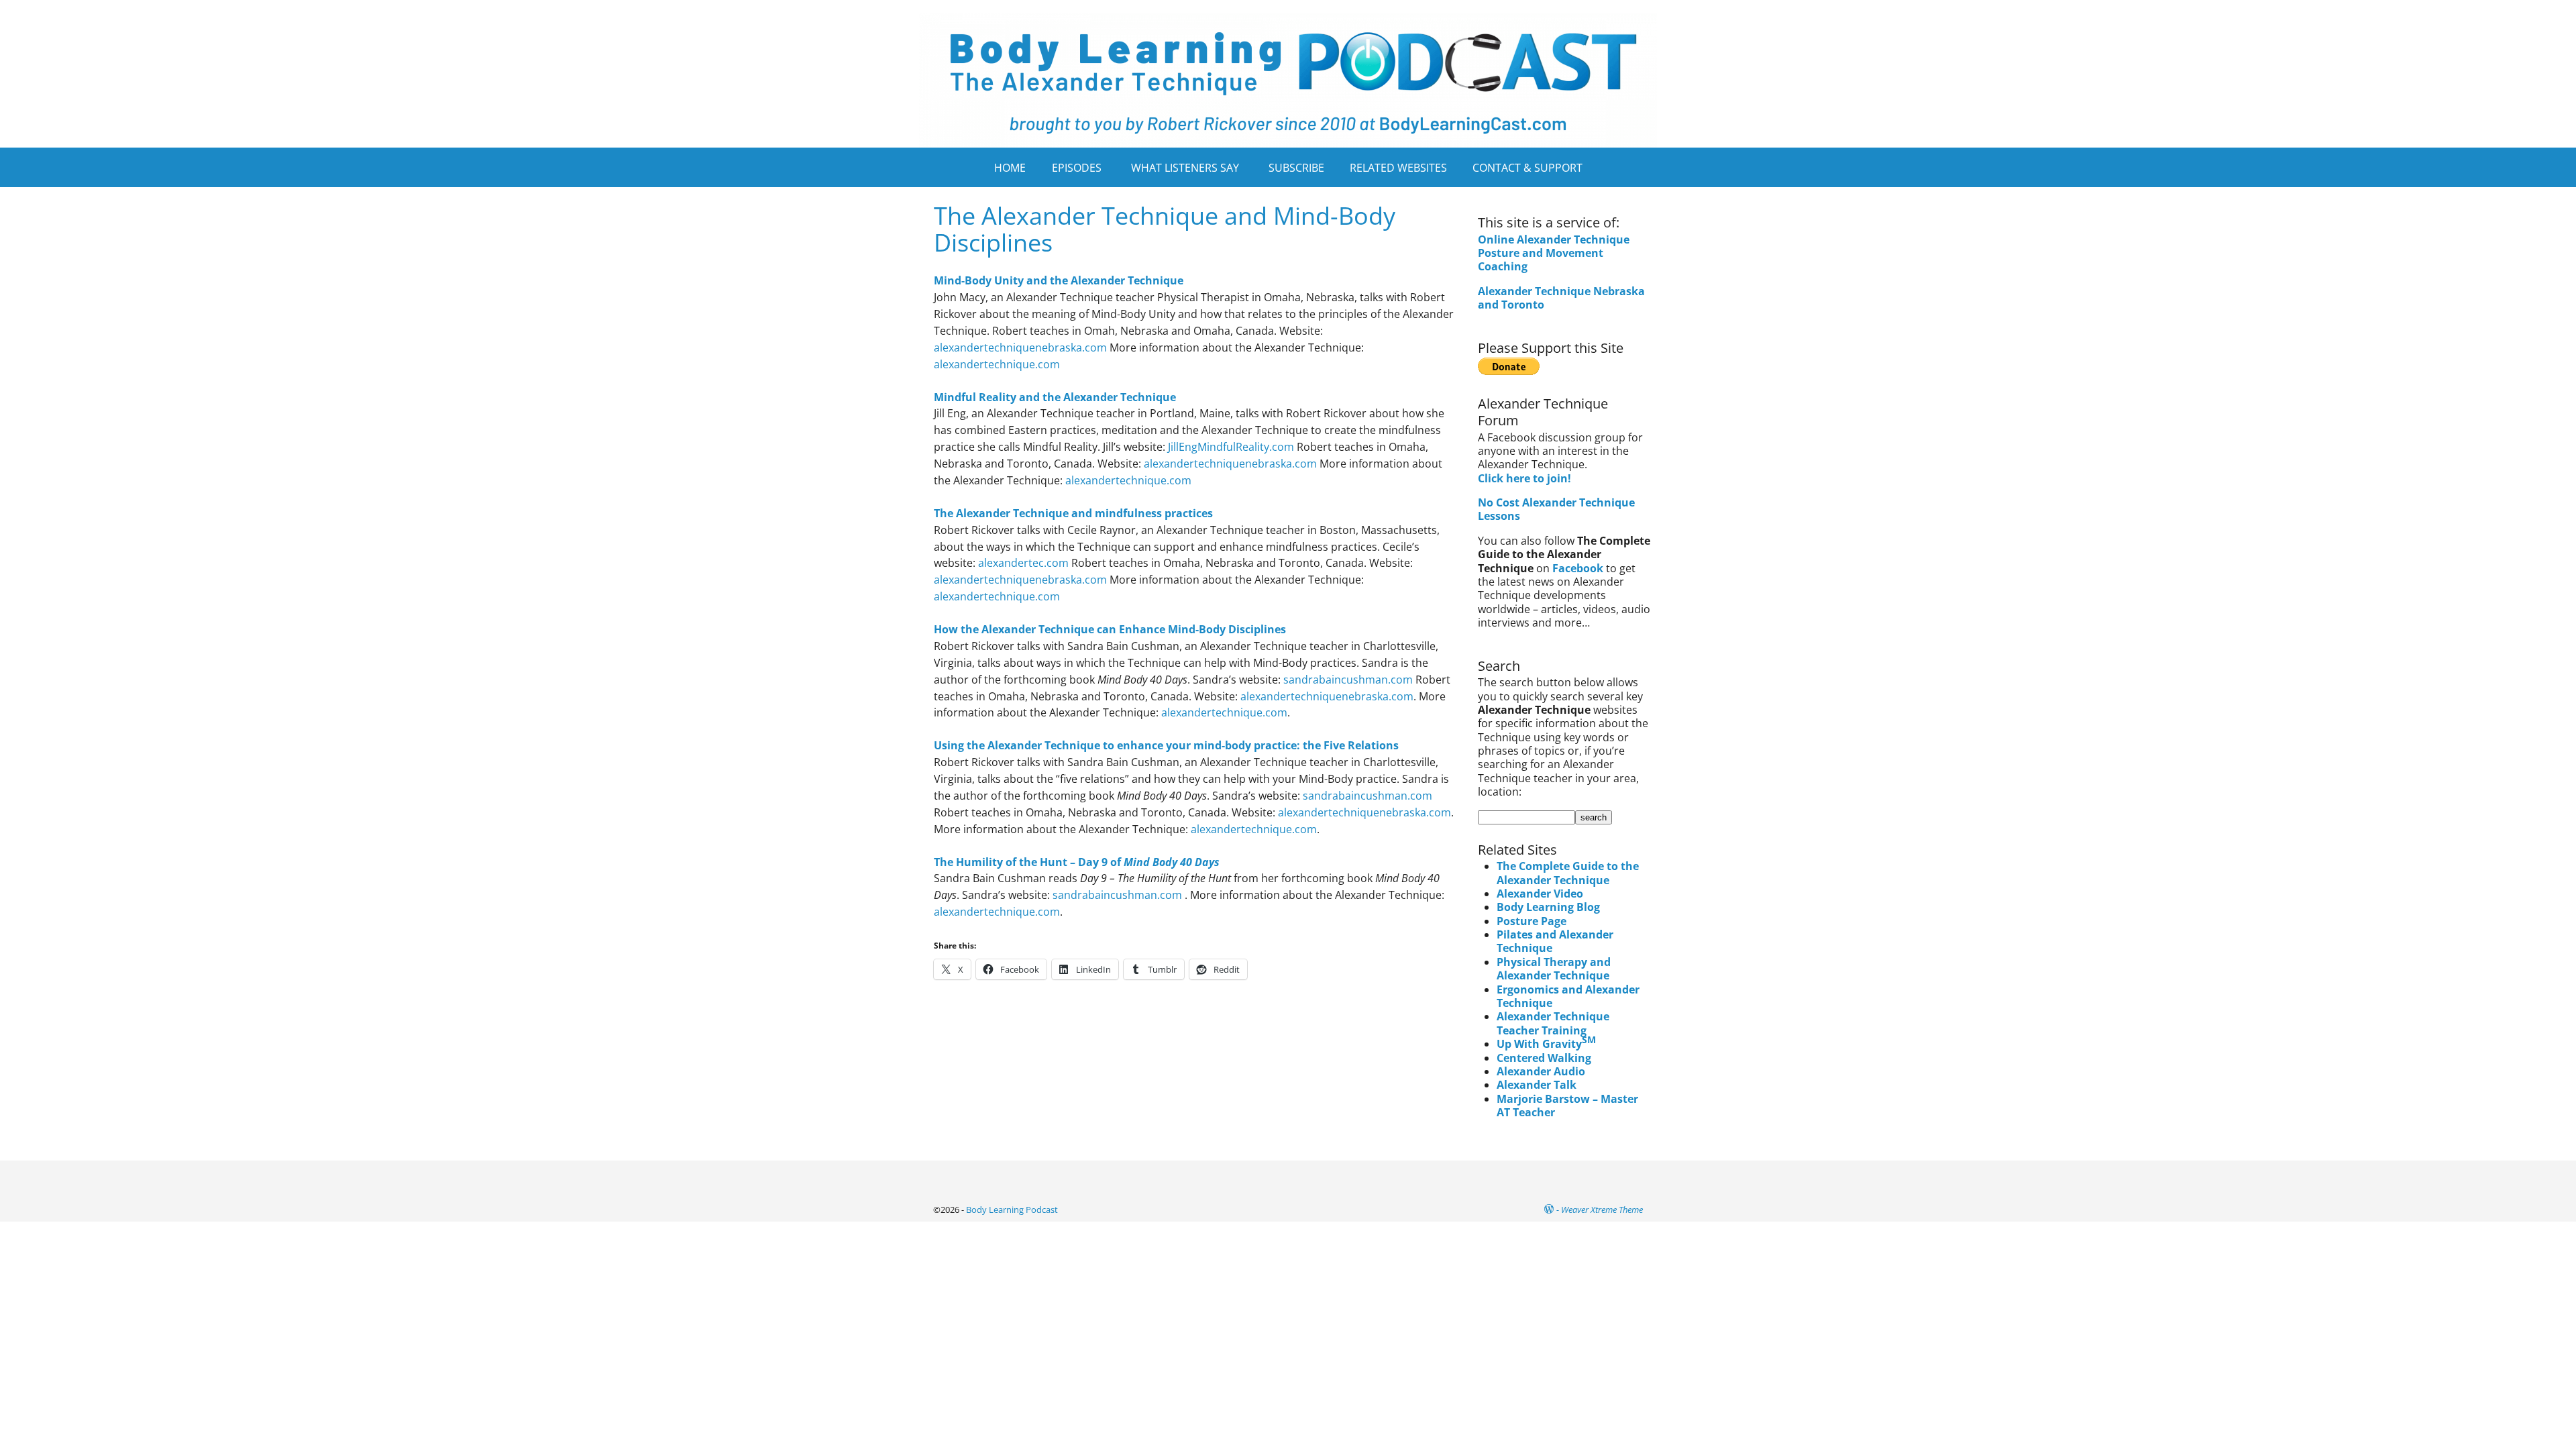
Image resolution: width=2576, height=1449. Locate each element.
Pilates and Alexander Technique (1555, 941)
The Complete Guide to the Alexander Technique (1568, 873)
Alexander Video (1540, 894)
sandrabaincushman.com (1348, 680)
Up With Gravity (1546, 1044)
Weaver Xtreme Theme (1602, 1210)
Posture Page (1532, 921)
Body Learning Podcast (1012, 1210)
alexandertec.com (1023, 563)
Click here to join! (1524, 478)
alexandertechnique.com (997, 364)
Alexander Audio (1541, 1071)
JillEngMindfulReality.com (1231, 447)
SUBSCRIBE (1296, 168)
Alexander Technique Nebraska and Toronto (1561, 298)
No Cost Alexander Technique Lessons (1556, 509)
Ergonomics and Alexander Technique (1568, 996)
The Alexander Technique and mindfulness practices (1073, 513)
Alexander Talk (1537, 1085)
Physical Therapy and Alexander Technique (1554, 969)
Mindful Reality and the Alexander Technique (1055, 397)
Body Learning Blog (1548, 907)
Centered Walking (1544, 1058)
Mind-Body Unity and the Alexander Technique (1059, 280)
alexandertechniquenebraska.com (1020, 347)
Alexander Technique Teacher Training (1553, 1023)
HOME (1010, 168)
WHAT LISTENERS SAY (1185, 168)
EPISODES (1077, 168)
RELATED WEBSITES (1398, 168)
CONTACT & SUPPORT (1527, 168)
